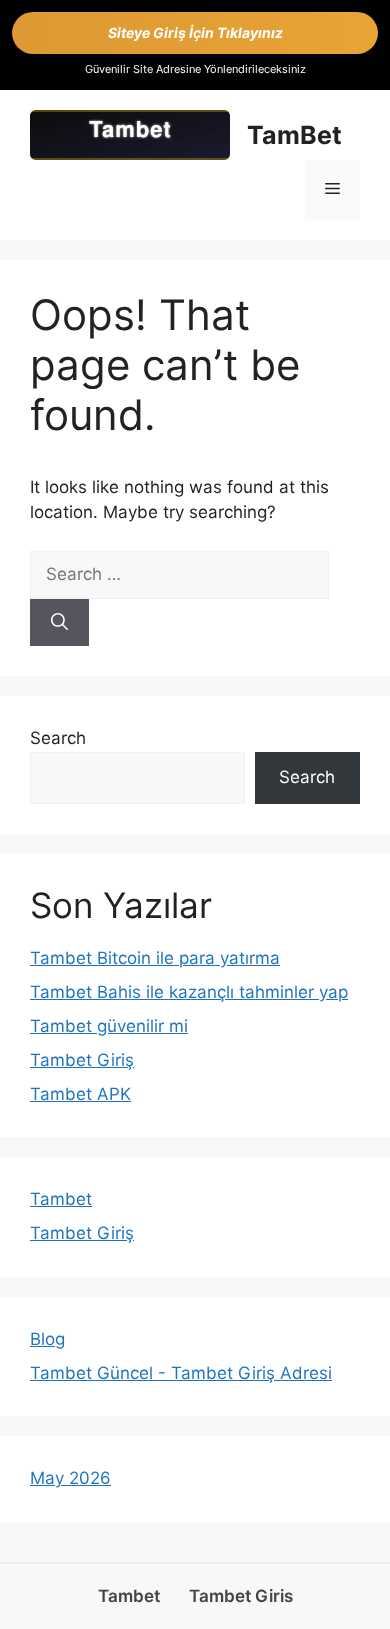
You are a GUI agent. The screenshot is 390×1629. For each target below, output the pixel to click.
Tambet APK (80, 1094)
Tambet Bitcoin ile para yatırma (155, 958)
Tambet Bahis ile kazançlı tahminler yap (189, 992)
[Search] (59, 623)
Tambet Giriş (82, 1060)
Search (58, 738)
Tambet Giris (241, 1596)
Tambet (61, 1199)
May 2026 (70, 1478)
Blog (47, 1339)
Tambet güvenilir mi (109, 1026)
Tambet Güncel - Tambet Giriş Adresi (181, 1373)
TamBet (294, 135)
